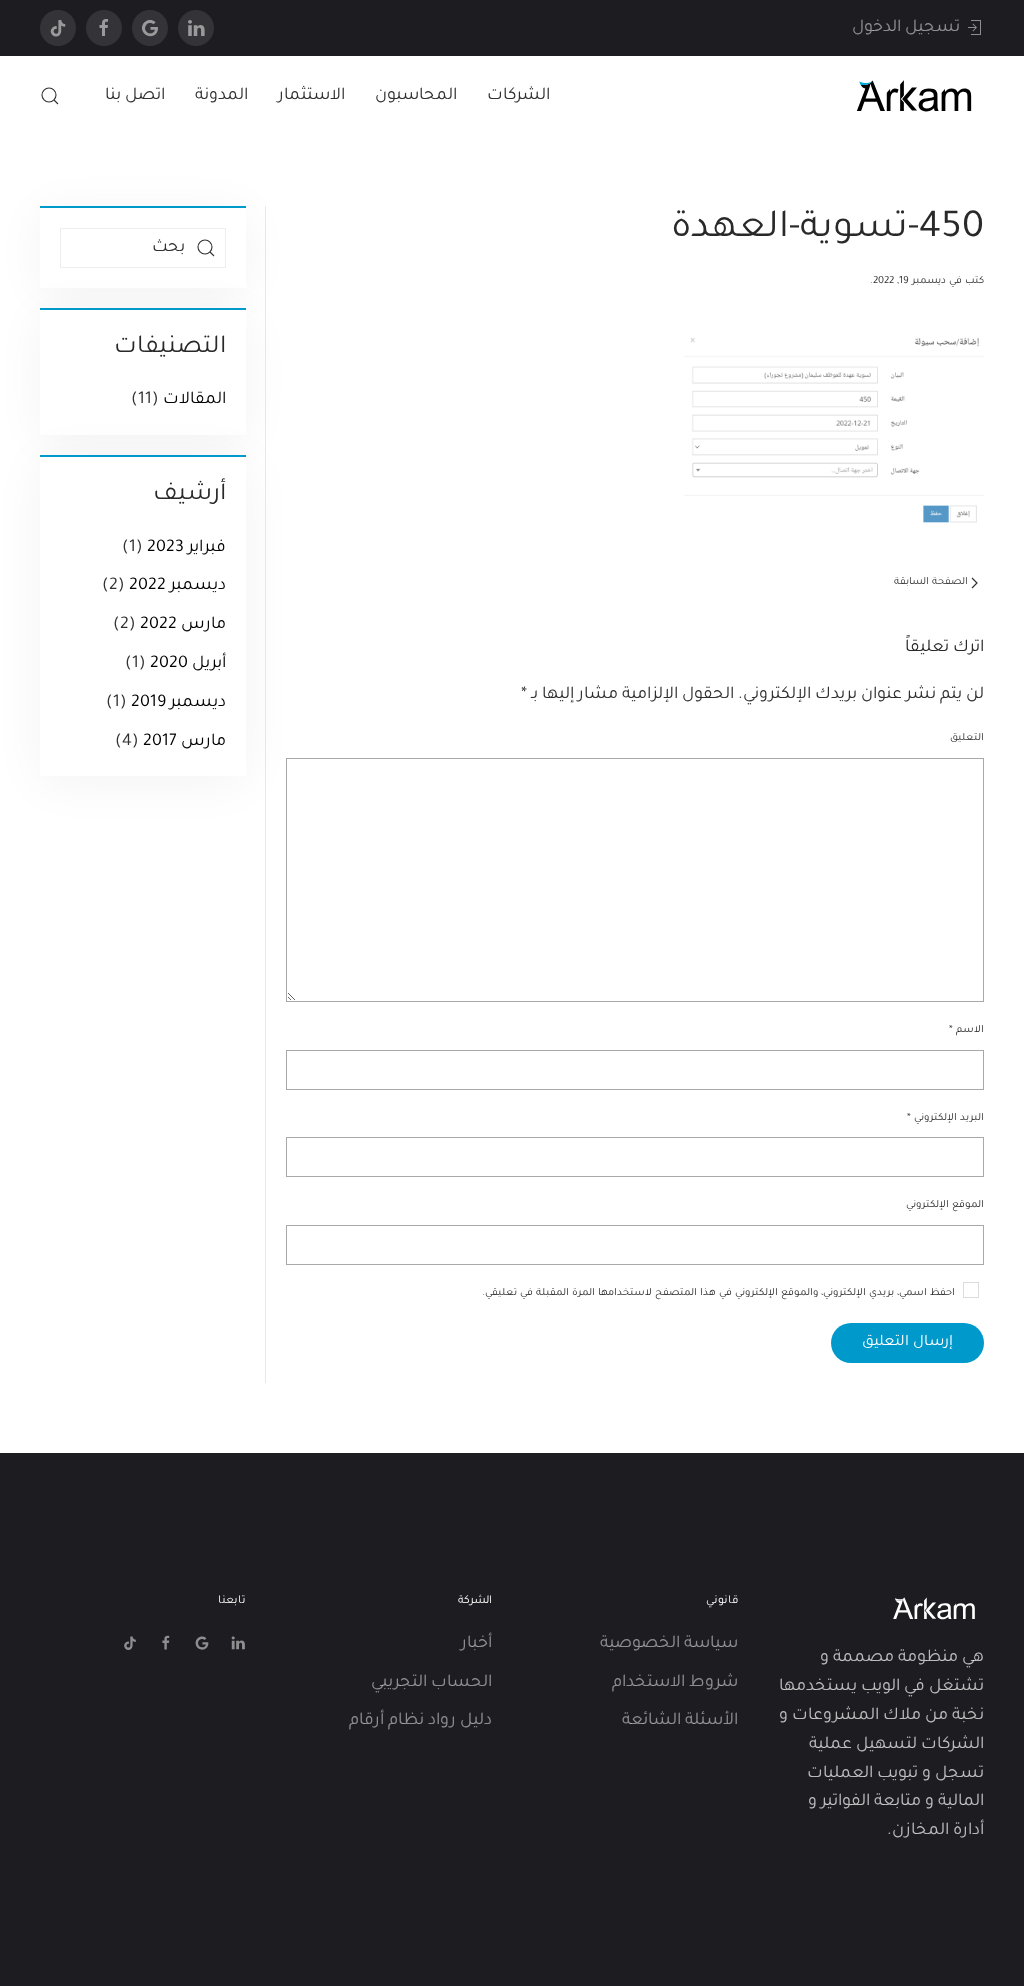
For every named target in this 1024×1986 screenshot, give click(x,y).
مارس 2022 (183, 625)
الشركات (518, 96)
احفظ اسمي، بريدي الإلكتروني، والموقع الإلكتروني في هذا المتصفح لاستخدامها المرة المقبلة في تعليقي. (720, 1293)
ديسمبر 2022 (177, 586)
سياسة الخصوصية (669, 1644)
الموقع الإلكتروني (945, 1205)
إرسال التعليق (907, 1343)
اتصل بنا (135, 96)
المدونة (221, 96)
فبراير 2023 (186, 548)
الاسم (966, 1030)
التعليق (967, 738)
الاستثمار (311, 96)
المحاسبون (416, 96)
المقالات (194, 400)
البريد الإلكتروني (945, 1118)
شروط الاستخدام (675, 1683)
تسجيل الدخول (906, 28)
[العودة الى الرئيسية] (914, 96)
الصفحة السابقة (931, 582)
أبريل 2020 (188, 664)
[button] (50, 96)
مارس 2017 (184, 742)
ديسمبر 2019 (178, 703)
